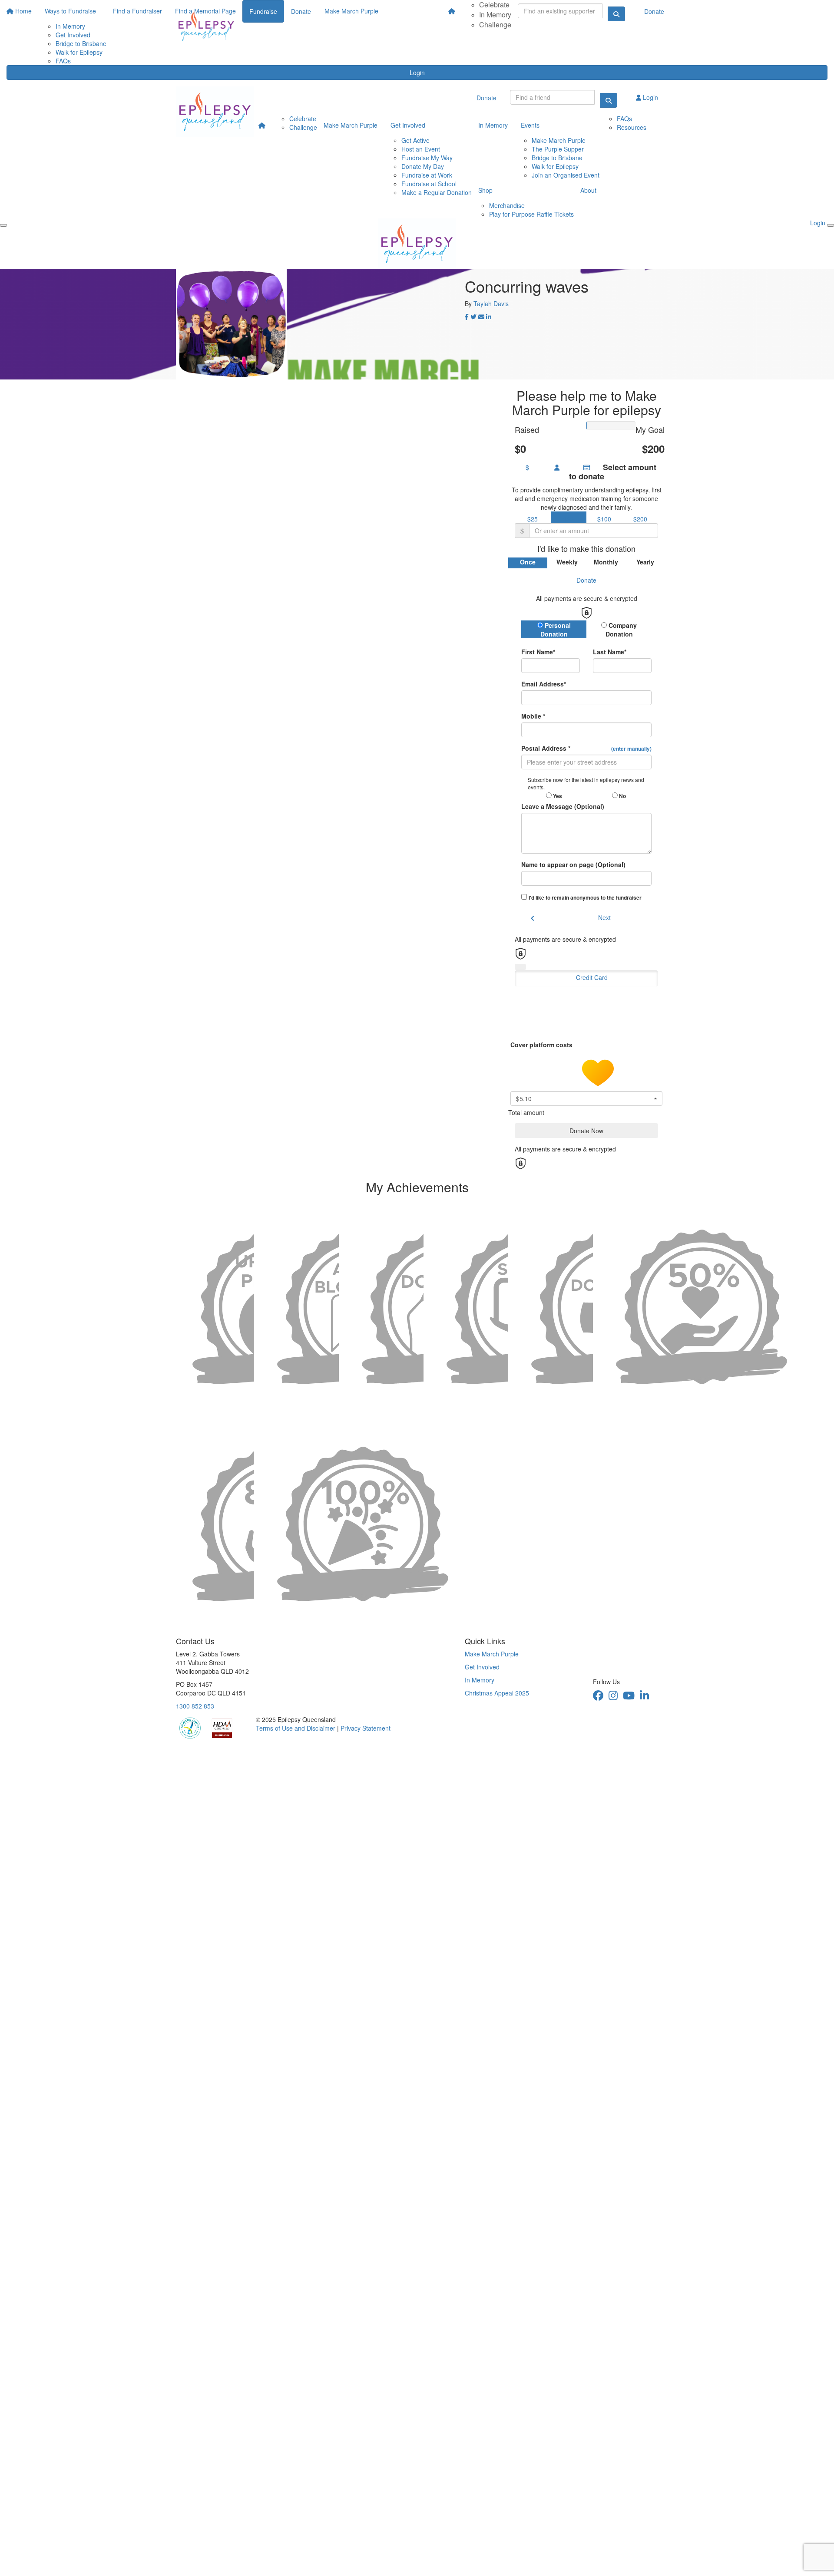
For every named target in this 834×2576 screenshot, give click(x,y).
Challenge (495, 25)
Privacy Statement (366, 1728)
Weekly (567, 562)
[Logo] (206, 26)
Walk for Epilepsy (555, 166)
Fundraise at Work (427, 175)
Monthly (606, 562)
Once (528, 562)
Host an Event (421, 149)
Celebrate (303, 119)
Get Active (415, 140)
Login (417, 73)
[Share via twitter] (473, 317)
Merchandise (507, 205)
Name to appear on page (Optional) (573, 864)
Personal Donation (556, 630)
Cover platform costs (542, 1044)
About (588, 190)
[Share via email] (481, 317)
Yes (557, 796)
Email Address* (544, 684)
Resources (632, 127)
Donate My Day (423, 166)
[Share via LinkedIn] (489, 317)
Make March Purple (351, 125)
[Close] (831, 225)
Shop (485, 190)
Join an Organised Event (566, 175)
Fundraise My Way (427, 158)
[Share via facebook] (467, 317)
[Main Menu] (3, 225)
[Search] (609, 100)
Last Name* (610, 652)
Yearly (645, 562)
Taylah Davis (491, 303)
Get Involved (408, 125)
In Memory (495, 15)
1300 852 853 (195, 1706)
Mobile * (533, 716)
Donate (654, 11)
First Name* (538, 652)
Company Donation (621, 630)
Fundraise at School (429, 184)
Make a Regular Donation (437, 192)
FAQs (63, 61)
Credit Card (592, 977)
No (622, 796)
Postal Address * (586, 748)
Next (604, 917)
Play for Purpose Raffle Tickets (531, 214)
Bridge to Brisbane (557, 158)
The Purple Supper (558, 149)
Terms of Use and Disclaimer (296, 1728)
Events (530, 125)
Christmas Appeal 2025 (497, 1693)
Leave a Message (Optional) (563, 806)
